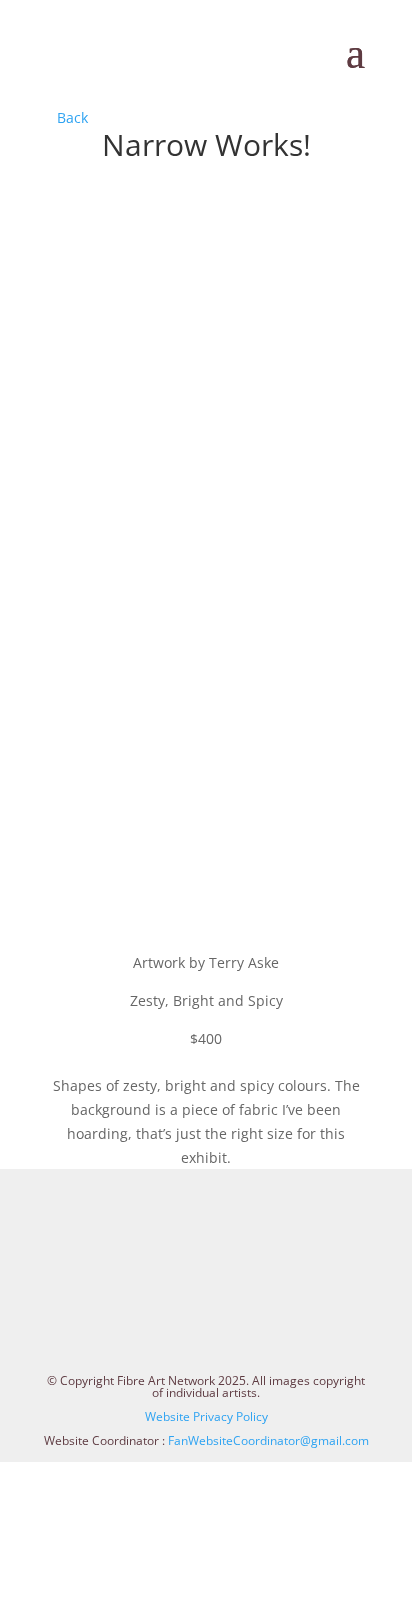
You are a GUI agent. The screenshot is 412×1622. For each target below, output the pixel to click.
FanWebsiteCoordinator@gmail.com (268, 1440)
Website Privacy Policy (206, 1416)
